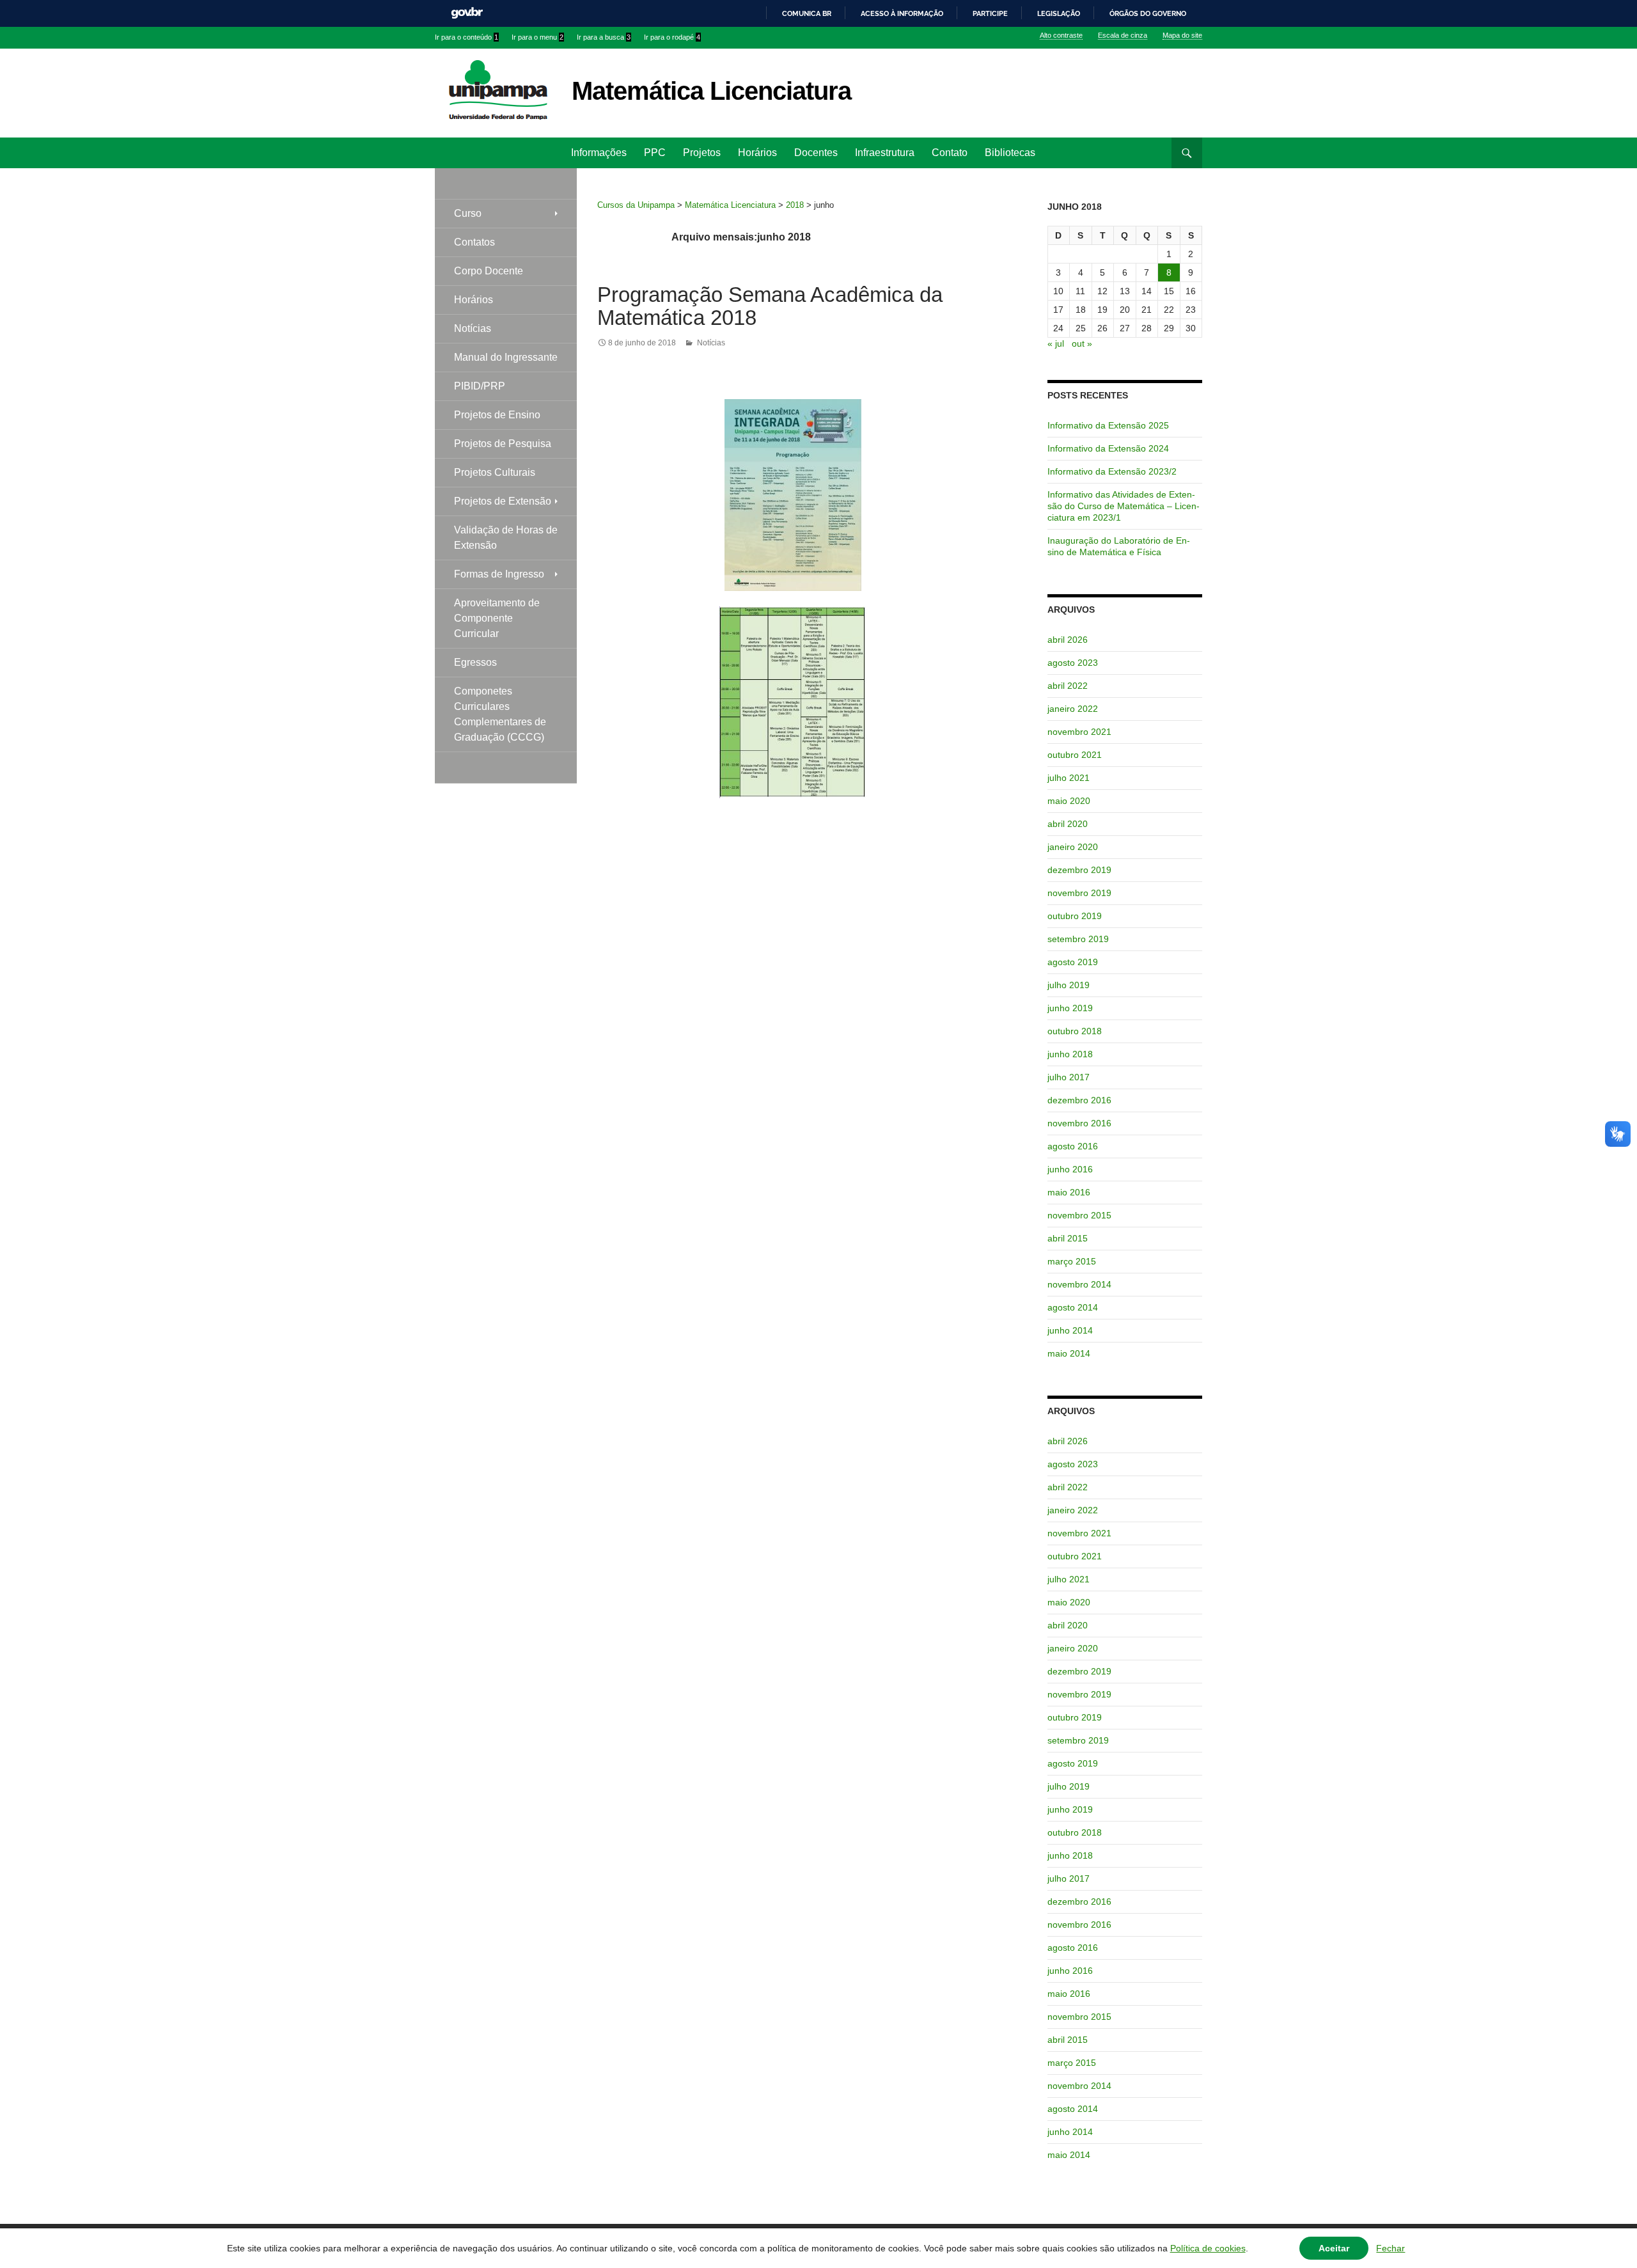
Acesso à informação (902, 13)
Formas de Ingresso (499, 574)
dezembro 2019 (1079, 870)
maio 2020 (1069, 801)
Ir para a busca (604, 37)
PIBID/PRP (480, 386)
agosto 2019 (1073, 962)
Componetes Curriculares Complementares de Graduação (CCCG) (500, 714)
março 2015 (1072, 1261)
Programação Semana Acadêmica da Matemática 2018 (770, 306)
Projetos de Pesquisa (503, 444)
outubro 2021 (1075, 755)
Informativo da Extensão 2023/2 (1112, 471)
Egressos (475, 662)
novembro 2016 (1079, 1123)
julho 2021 (1069, 778)
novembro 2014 (1079, 1284)
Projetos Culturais (495, 472)
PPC (655, 153)
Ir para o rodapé (672, 37)
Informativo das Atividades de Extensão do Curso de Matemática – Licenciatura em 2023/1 (1124, 506)
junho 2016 (1070, 1169)
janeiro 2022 (1073, 709)
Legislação (1059, 13)
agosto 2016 (1073, 1146)
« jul (1056, 343)
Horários (757, 153)
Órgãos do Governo (1148, 13)
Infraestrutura (885, 153)
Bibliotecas (1010, 153)
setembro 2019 (1078, 939)
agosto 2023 (1073, 663)
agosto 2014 (1073, 1307)
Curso (468, 213)
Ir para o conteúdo (466, 37)
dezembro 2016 (1079, 1100)
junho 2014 (1070, 1330)
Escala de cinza (1123, 35)
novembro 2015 (1079, 1215)
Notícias (711, 343)
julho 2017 (1069, 1077)
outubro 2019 (1075, 916)
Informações (599, 153)
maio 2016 (1069, 1192)
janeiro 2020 (1073, 847)
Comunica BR (807, 13)
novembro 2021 (1079, 732)
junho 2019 (1070, 1008)
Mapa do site (1182, 35)
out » (1082, 343)
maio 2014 (1069, 1353)
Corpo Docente (489, 271)
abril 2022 (1068, 686)
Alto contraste (1061, 35)
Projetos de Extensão (503, 501)
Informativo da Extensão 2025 (1108, 425)
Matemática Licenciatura (711, 91)
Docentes (816, 153)
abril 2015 (1068, 1238)
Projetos (702, 153)
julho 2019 (1069, 985)
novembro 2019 (1079, 893)
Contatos (474, 242)
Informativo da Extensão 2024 (1108, 448)
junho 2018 (1070, 1054)
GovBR (467, 13)
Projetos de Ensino (497, 415)
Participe (990, 13)
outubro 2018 (1075, 1031)
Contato (950, 153)
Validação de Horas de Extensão (506, 538)
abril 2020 (1068, 824)
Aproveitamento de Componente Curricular (497, 618)
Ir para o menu (537, 37)
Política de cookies (1208, 2248)
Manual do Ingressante (506, 357)
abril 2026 (1068, 640)
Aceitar (1334, 2248)
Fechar (1390, 2248)
